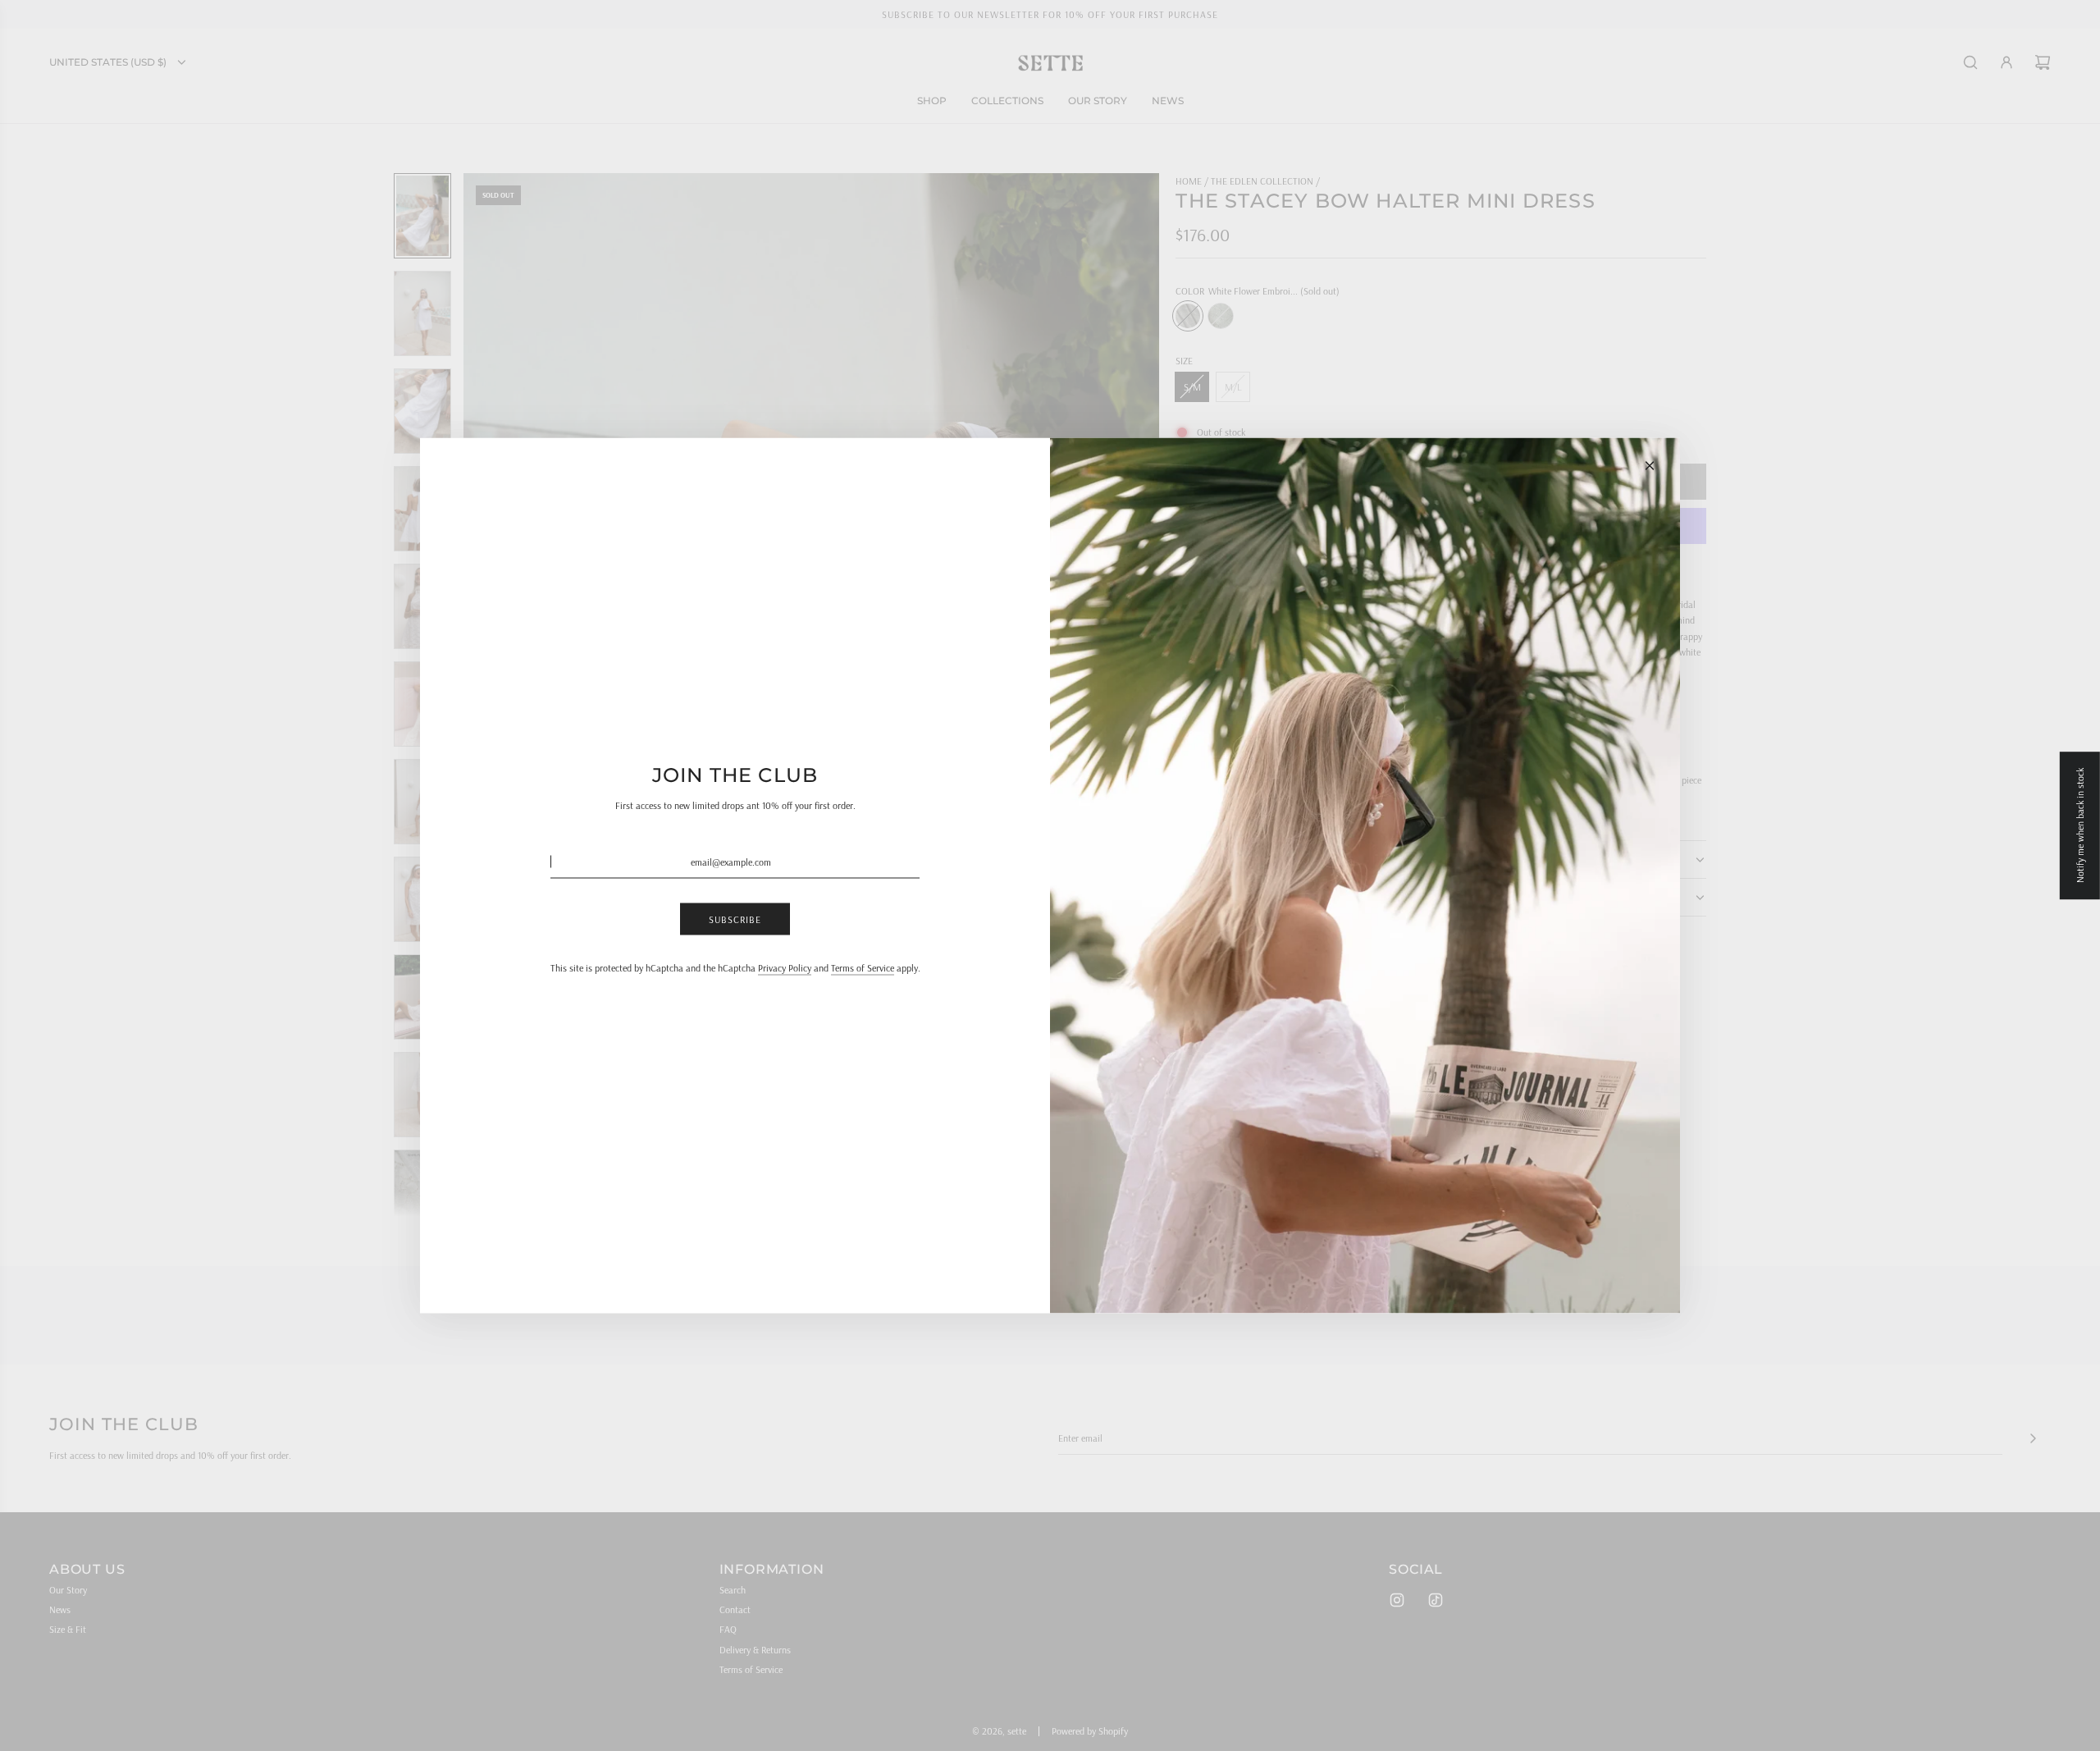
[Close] (1650, 466)
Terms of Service (863, 968)
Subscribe (735, 919)
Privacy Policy (785, 968)
